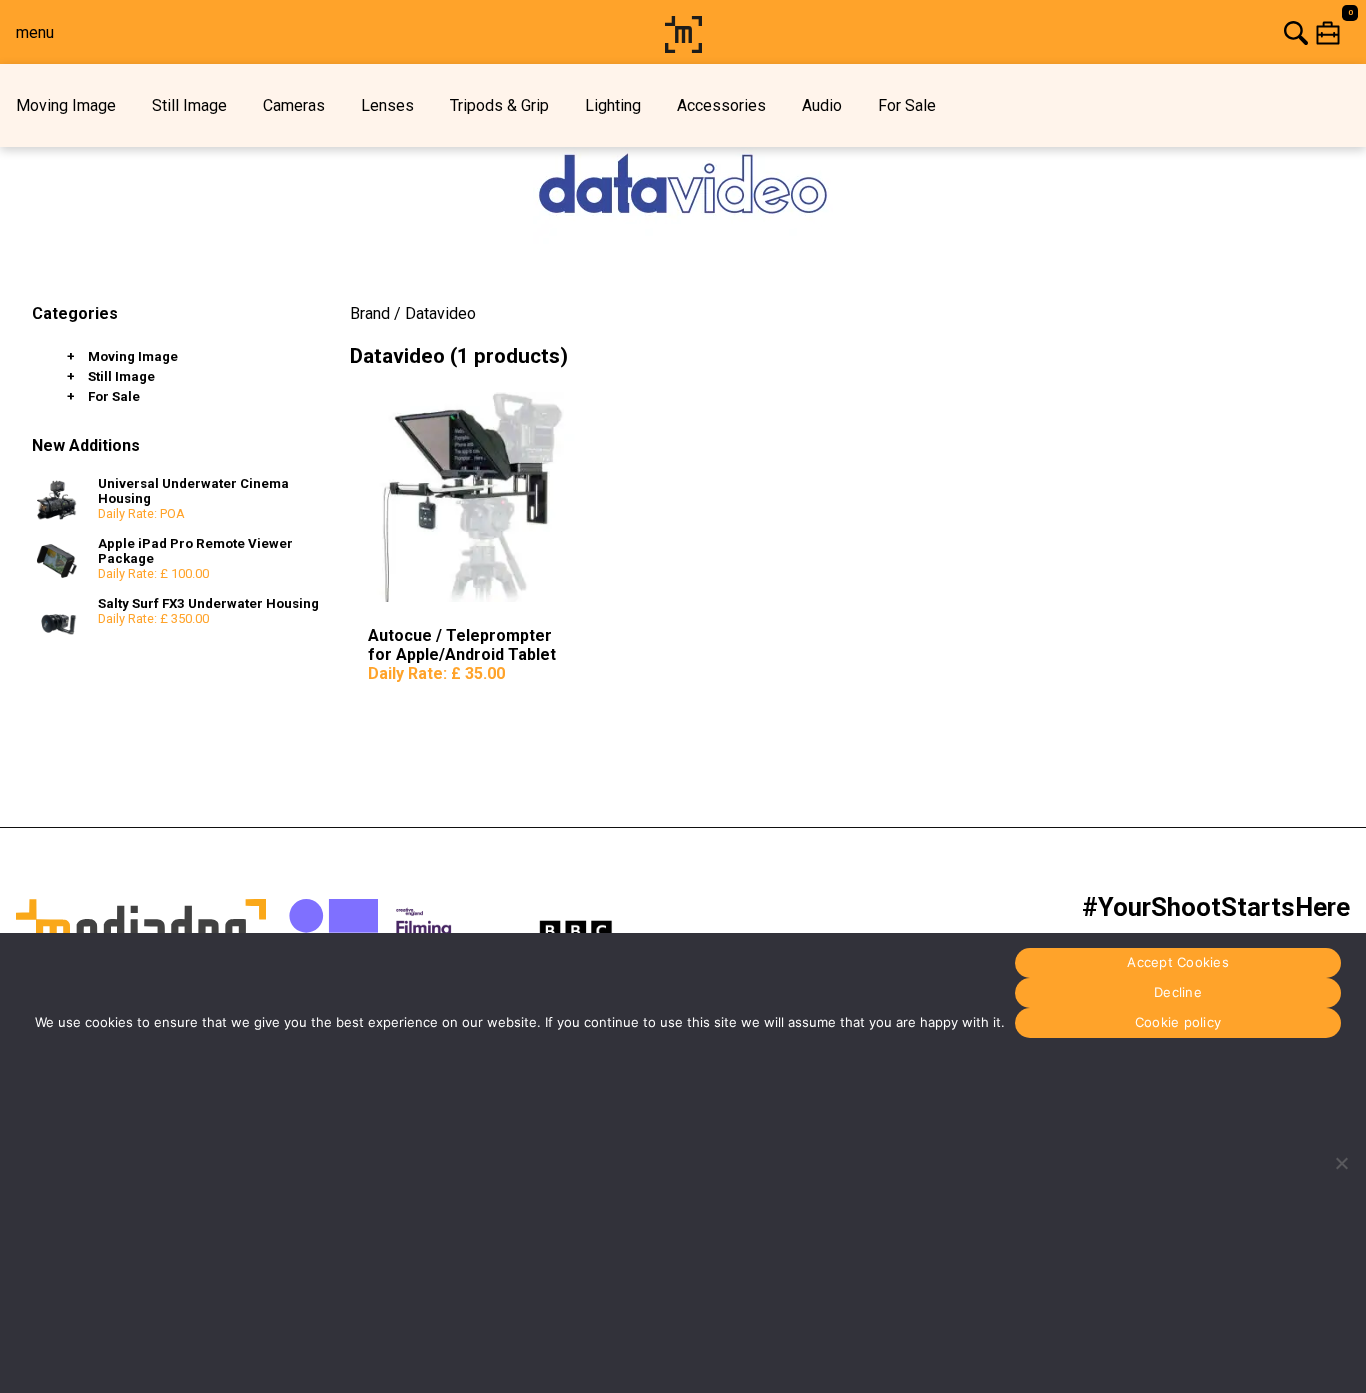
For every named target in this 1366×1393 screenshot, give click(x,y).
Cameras (294, 105)
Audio (822, 105)
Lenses (387, 105)
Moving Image (66, 105)
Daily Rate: (436, 673)
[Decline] (1341, 1163)
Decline (1178, 993)
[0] (1037, 32)
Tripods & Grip (499, 105)
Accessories (721, 105)
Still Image (189, 105)
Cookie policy (1178, 1023)
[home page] (683, 47)
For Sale (907, 105)
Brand (370, 313)
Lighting (613, 105)
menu (35, 32)
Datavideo (440, 313)
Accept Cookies (1178, 963)
